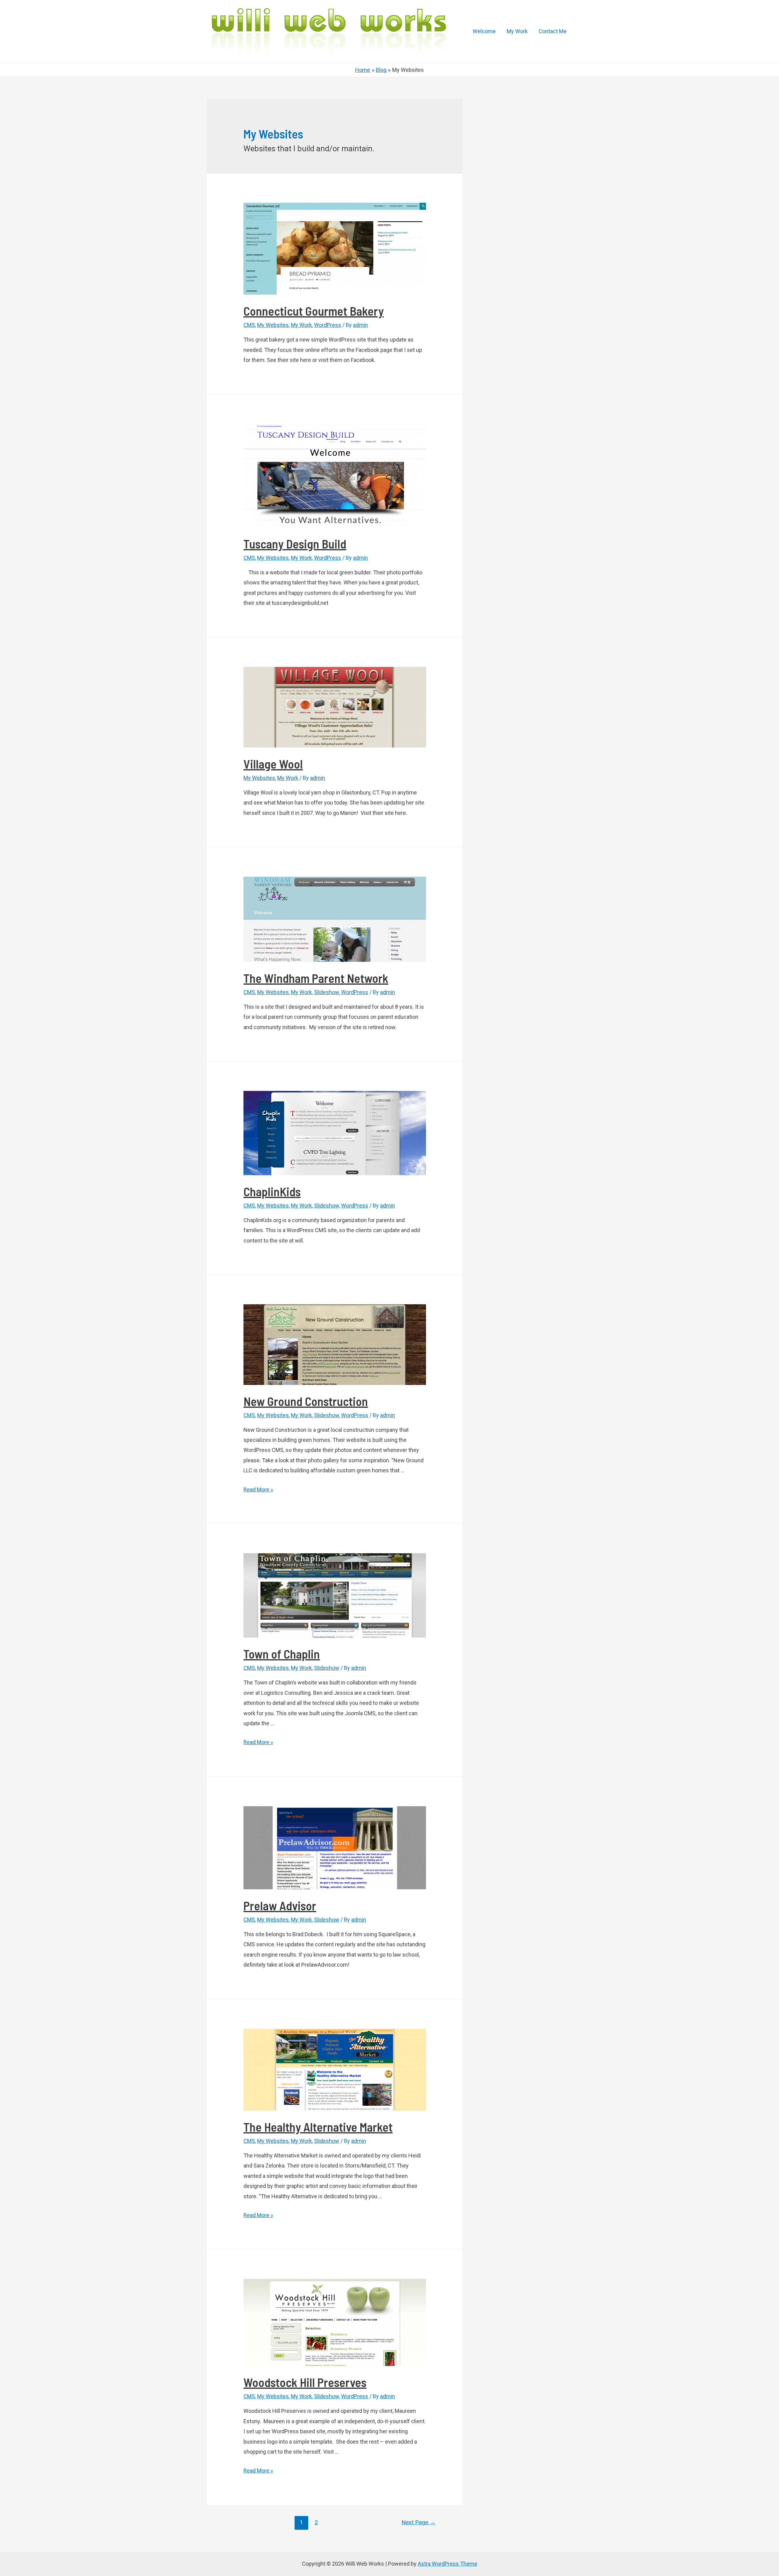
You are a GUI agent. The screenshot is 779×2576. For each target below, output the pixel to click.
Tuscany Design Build (295, 544)
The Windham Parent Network (316, 978)
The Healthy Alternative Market (318, 2127)
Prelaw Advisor (280, 1905)
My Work (517, 31)
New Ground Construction (306, 1401)
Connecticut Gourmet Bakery (314, 311)
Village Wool (273, 764)
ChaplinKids (272, 1191)
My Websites (273, 325)
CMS (249, 325)
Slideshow (327, 992)
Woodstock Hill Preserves (305, 2382)
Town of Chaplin (282, 1654)
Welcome (484, 31)
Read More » (258, 1490)
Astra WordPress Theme (448, 2564)
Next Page (418, 2522)
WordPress (328, 325)
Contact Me (553, 31)
